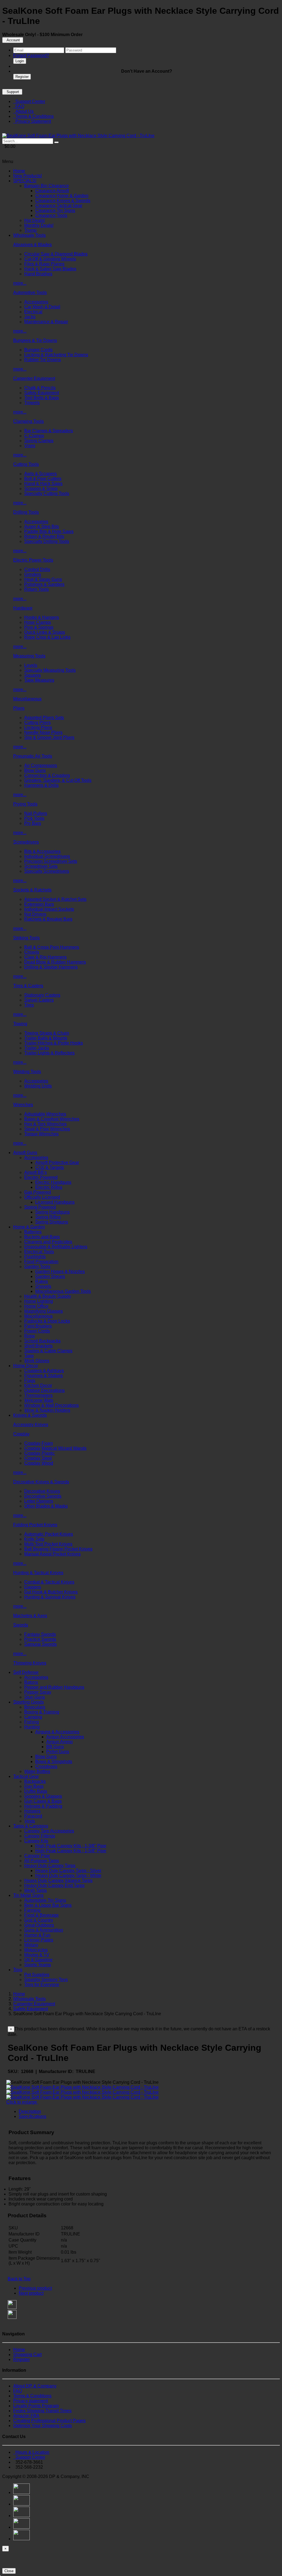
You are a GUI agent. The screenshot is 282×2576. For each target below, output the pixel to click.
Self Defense (26, 1672)
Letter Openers (39, 1501)
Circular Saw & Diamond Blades (56, 254)
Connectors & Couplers (47, 775)
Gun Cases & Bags (43, 1801)
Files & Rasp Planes (44, 264)
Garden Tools (37, 1267)
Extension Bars (39, 904)
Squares (32, 675)
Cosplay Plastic (40, 1453)
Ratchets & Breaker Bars (48, 919)
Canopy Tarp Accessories (49, 1831)
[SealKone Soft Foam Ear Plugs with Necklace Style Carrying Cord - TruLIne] (78, 136)
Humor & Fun (37, 1935)
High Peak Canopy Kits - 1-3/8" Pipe (71, 1846)
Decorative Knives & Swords (41, 1482)
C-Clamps (34, 436)
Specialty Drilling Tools (47, 541)
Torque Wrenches (41, 1134)
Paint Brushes (38, 1326)
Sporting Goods (29, 1702)
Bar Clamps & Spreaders (49, 431)
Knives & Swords (30, 1415)
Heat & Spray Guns (43, 579)
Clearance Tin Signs (55, 210)
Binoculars (35, 1707)
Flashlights (35, 1257)
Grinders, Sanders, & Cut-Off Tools (58, 780)
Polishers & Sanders (44, 584)
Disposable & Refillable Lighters (56, 1247)
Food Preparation (41, 1262)
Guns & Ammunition (44, 1930)
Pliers (19, 708)
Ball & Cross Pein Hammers (52, 947)
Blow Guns (35, 770)
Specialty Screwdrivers (47, 871)
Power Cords (37, 1331)
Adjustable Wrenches (45, 1114)
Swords (21, 1625)
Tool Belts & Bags (42, 398)
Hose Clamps (38, 622)
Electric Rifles (49, 1187)
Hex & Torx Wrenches (45, 1124)
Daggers (33, 1587)
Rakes (42, 1281)
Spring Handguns (52, 1212)
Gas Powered (38, 1192)
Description (30, 2111)
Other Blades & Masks (46, 1506)
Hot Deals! (35, 220)
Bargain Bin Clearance (47, 186)
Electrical (33, 312)
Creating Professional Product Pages (49, 2421)
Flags (30, 1381)
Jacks (30, 317)
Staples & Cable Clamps (48, 1351)
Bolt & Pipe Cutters (43, 479)
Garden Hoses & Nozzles (60, 1271)
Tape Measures (39, 680)
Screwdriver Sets (41, 866)
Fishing (32, 1722)
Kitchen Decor (38, 1385)
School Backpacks (42, 1341)
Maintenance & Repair (46, 322)
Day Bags (34, 1786)
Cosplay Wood (39, 1463)
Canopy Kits (36, 1841)
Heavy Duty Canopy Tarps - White (68, 1875)
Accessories (36, 302)
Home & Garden (29, 1227)
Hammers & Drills (41, 785)
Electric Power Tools (33, 560)
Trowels (32, 403)
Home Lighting (39, 1301)
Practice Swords (40, 1639)
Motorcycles (36, 1950)
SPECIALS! (25, 181)
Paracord (33, 1816)
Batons (31, 1682)
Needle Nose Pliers (43, 732)
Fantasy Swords (40, 1634)
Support (12, 92)
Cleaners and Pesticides (48, 1242)
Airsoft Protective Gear (57, 1162)
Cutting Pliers (37, 723)
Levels (31, 665)
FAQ (19, 106)
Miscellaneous (27, 699)
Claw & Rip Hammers (45, 957)
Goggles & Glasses (43, 1796)
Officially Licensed (42, 1197)
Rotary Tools (36, 589)
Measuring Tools (29, 656)
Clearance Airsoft (52, 191)
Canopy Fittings (40, 1836)
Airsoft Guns (25, 1153)
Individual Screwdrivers (47, 856)
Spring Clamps (39, 441)
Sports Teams (38, 1965)
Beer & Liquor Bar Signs (48, 1905)
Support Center (29, 101)
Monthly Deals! (39, 225)
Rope (30, 1336)
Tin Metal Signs (28, 1895)
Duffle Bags (36, 1791)
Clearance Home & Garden (62, 196)
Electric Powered (41, 1177)
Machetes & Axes (30, 1616)
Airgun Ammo (59, 1742)
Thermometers (38, 1395)
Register (22, 77)
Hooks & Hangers (42, 617)
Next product (31, 2293)
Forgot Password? (31, 55)
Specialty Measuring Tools (50, 670)
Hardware (23, 608)
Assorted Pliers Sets (44, 718)
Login (20, 61)
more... (20, 283)
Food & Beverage (41, 1915)
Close (9, 2571)
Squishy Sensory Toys (46, 1980)
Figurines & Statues (44, 1376)
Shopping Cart (27, 2355)
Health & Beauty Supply (48, 1296)
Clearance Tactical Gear (59, 206)
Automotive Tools (30, 293)
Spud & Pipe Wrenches (47, 1129)
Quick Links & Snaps (45, 632)
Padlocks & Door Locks (47, 1321)
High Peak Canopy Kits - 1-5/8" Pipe (71, 1851)
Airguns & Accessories (57, 1732)
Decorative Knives (42, 1491)
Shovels (43, 1286)
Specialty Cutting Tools (47, 493)
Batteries (33, 1232)
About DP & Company (35, 2386)
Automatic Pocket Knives (49, 1534)
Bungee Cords (38, 350)
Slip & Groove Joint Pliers (49, 737)
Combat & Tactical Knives (49, 1582)
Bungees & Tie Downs (35, 340)
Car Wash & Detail (42, 307)
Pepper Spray (38, 1692)
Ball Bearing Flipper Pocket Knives (58, 1549)
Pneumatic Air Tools (33, 756)
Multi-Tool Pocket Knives (48, 1544)
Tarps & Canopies (31, 1826)
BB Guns (55, 1747)
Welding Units (38, 1086)
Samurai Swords (40, 1644)
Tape (29, 1356)
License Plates (39, 1940)
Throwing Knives (30, 1663)
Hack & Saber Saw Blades (50, 269)
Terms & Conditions (33, 116)
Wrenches (23, 1105)
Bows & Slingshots (54, 1762)
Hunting (32, 1727)
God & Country (39, 1920)
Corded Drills (37, 569)
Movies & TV (37, 1955)
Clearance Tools (51, 215)
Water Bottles (37, 1771)
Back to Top (19, 2279)
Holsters (32, 1811)
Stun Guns (35, 1697)
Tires (29, 1005)
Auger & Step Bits (42, 527)
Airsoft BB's (36, 1172)
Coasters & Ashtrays (44, 1371)
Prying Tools (25, 804)
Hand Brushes (38, 274)
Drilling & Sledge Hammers (51, 967)
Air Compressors (41, 765)
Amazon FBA (26, 2416)
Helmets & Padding (43, 1806)
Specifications (32, 2116)
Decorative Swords (43, 1496)
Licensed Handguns (55, 1202)
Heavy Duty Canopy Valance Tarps (58, 1880)
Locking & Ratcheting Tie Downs (56, 355)
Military (31, 1945)
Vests (30, 1821)
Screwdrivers (26, 842)
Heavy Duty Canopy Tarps (50, 1866)
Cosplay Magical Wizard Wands (55, 1448)
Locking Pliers (38, 727)
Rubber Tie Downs (43, 360)
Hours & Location (31, 2452)
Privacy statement (31, 2401)
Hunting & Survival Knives (50, 1597)
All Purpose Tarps (42, 1861)
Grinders (33, 574)
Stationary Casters (42, 995)
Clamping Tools (29, 421)
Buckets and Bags (42, 1237)
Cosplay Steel (38, 1458)
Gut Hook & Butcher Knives (51, 1592)
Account (13, 40)
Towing (20, 1024)
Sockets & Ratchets (32, 890)
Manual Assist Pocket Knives (52, 1554)
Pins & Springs (39, 627)
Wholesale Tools (29, 235)
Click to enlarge (22, 2102)
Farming (32, 1910)
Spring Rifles (48, 1217)
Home (19, 171)
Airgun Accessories (65, 1737)
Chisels (32, 952)
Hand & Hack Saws (43, 484)
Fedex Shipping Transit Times (42, 2411)
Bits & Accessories (42, 851)
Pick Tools (34, 818)
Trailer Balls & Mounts (46, 1038)
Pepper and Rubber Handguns (54, 1687)
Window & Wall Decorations (51, 1405)
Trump (30, 230)
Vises (30, 446)
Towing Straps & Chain (47, 1033)
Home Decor (26, 1366)
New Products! (28, 176)
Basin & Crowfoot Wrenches (52, 1119)
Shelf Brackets (38, 1346)
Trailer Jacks (37, 1048)
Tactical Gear (26, 1776)
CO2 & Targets (50, 1167)
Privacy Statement (32, 121)
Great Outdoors (39, 1925)
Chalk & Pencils (40, 388)
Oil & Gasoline (38, 1960)
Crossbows (46, 1766)
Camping (33, 1717)
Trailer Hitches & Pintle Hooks (54, 1043)
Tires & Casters (28, 986)
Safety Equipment (42, 393)
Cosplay (21, 1434)
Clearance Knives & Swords (63, 201)
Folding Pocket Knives (35, 1525)
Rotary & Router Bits (44, 536)
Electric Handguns (53, 1182)
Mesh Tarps (36, 1890)
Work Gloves (37, 1361)
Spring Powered (40, 1207)
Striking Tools (26, 938)
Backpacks (35, 1781)
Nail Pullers (36, 813)
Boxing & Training (42, 1712)
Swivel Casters (39, 1000)
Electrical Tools (39, 1252)
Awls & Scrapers (40, 474)
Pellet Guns (58, 1752)
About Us (23, 111)
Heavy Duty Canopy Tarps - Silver (68, 1871)
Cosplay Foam (39, 1443)
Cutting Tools (26, 464)
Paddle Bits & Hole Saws (49, 531)
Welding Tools (27, 1072)
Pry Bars (33, 823)
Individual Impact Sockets (49, 909)
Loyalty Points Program (36, 2406)
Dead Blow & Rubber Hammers (55, 962)
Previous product (35, 2288)
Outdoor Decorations (44, 1390)
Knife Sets (34, 1539)
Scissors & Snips (41, 489)
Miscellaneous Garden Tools (63, 1291)
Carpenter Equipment (34, 378)
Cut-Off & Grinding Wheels (50, 259)
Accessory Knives (31, 1425)
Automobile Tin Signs (45, 1900)
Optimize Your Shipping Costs (43, 2426)
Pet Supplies (37, 1975)
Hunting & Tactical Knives (38, 1573)
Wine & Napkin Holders (47, 1410)
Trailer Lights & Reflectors (49, 1053)
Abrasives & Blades (32, 245)
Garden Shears (50, 1276)
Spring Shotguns (52, 1222)
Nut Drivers (35, 914)
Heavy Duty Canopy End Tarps (54, 1885)
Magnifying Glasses (44, 1311)
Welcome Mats (39, 1400)
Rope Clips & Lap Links (47, 637)
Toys (18, 1970)
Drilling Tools (26, 512)
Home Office (36, 1306)
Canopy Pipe (37, 1856)
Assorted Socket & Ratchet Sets (55, 899)
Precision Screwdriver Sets (51, 861)
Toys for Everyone (42, 1985)
